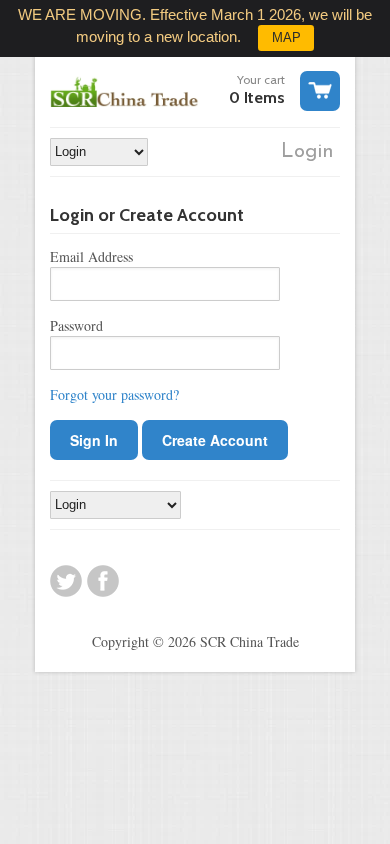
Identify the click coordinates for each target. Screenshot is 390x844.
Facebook (103, 581)
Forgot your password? (114, 394)
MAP (286, 37)
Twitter (66, 581)
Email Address (91, 256)
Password (76, 325)
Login (307, 152)
